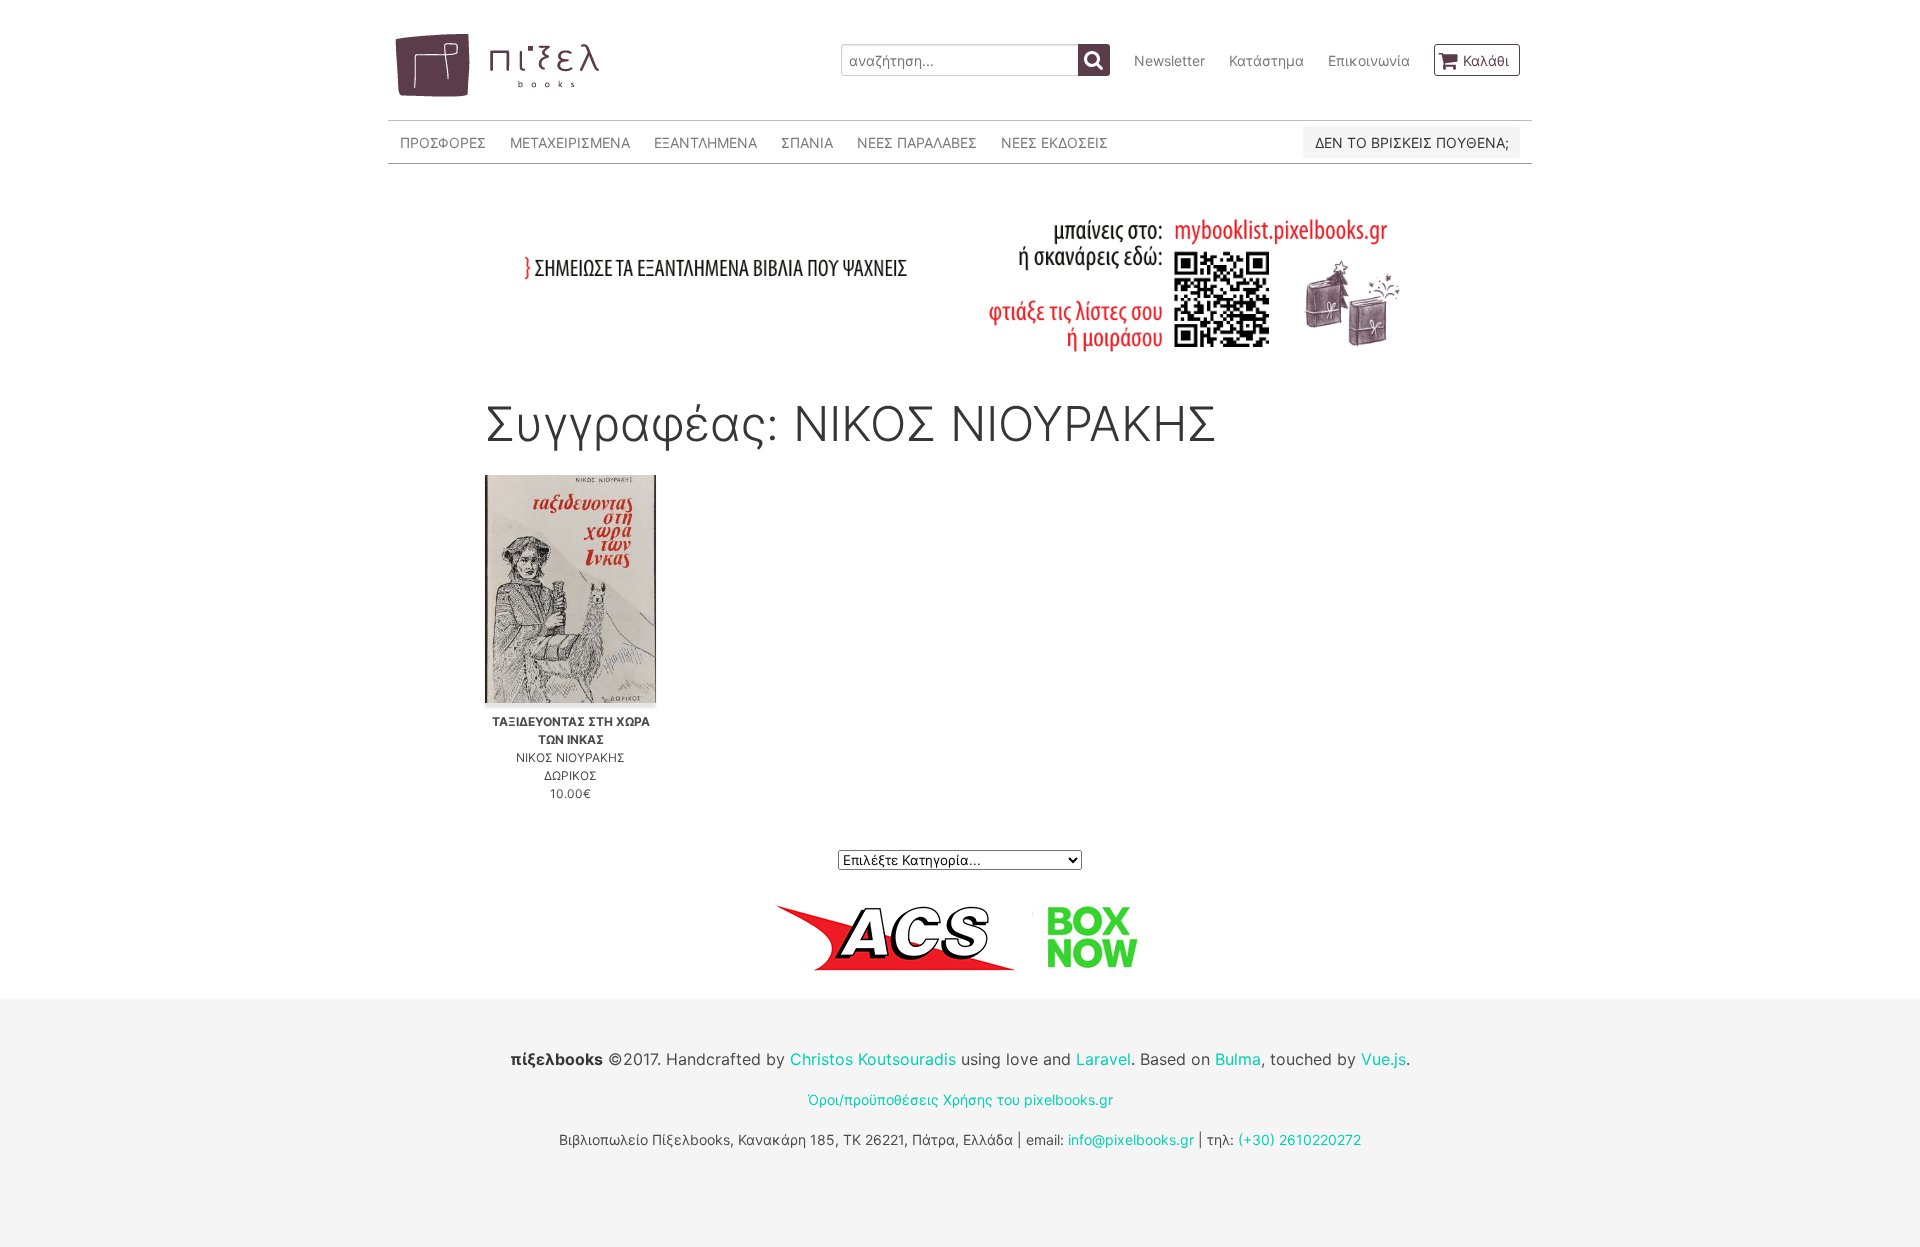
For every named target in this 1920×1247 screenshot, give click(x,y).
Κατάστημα (1266, 60)
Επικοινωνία (1369, 60)
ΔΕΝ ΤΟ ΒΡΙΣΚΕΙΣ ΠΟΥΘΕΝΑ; (1412, 142)
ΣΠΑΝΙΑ (807, 142)
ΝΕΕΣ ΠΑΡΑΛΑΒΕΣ (917, 142)
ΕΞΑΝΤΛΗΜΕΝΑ (705, 142)
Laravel (1103, 1059)
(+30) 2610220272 (1299, 1139)
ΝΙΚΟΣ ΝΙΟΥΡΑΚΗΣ (570, 757)
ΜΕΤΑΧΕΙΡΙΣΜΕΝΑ (570, 142)
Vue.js (1383, 1059)
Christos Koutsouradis (873, 1059)
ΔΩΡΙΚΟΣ (570, 775)
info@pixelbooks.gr (1131, 1139)
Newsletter (1169, 60)
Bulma (1238, 1059)
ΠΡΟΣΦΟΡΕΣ (443, 142)
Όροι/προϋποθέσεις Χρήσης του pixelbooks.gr (960, 1099)
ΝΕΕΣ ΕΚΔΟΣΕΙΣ (1054, 142)
